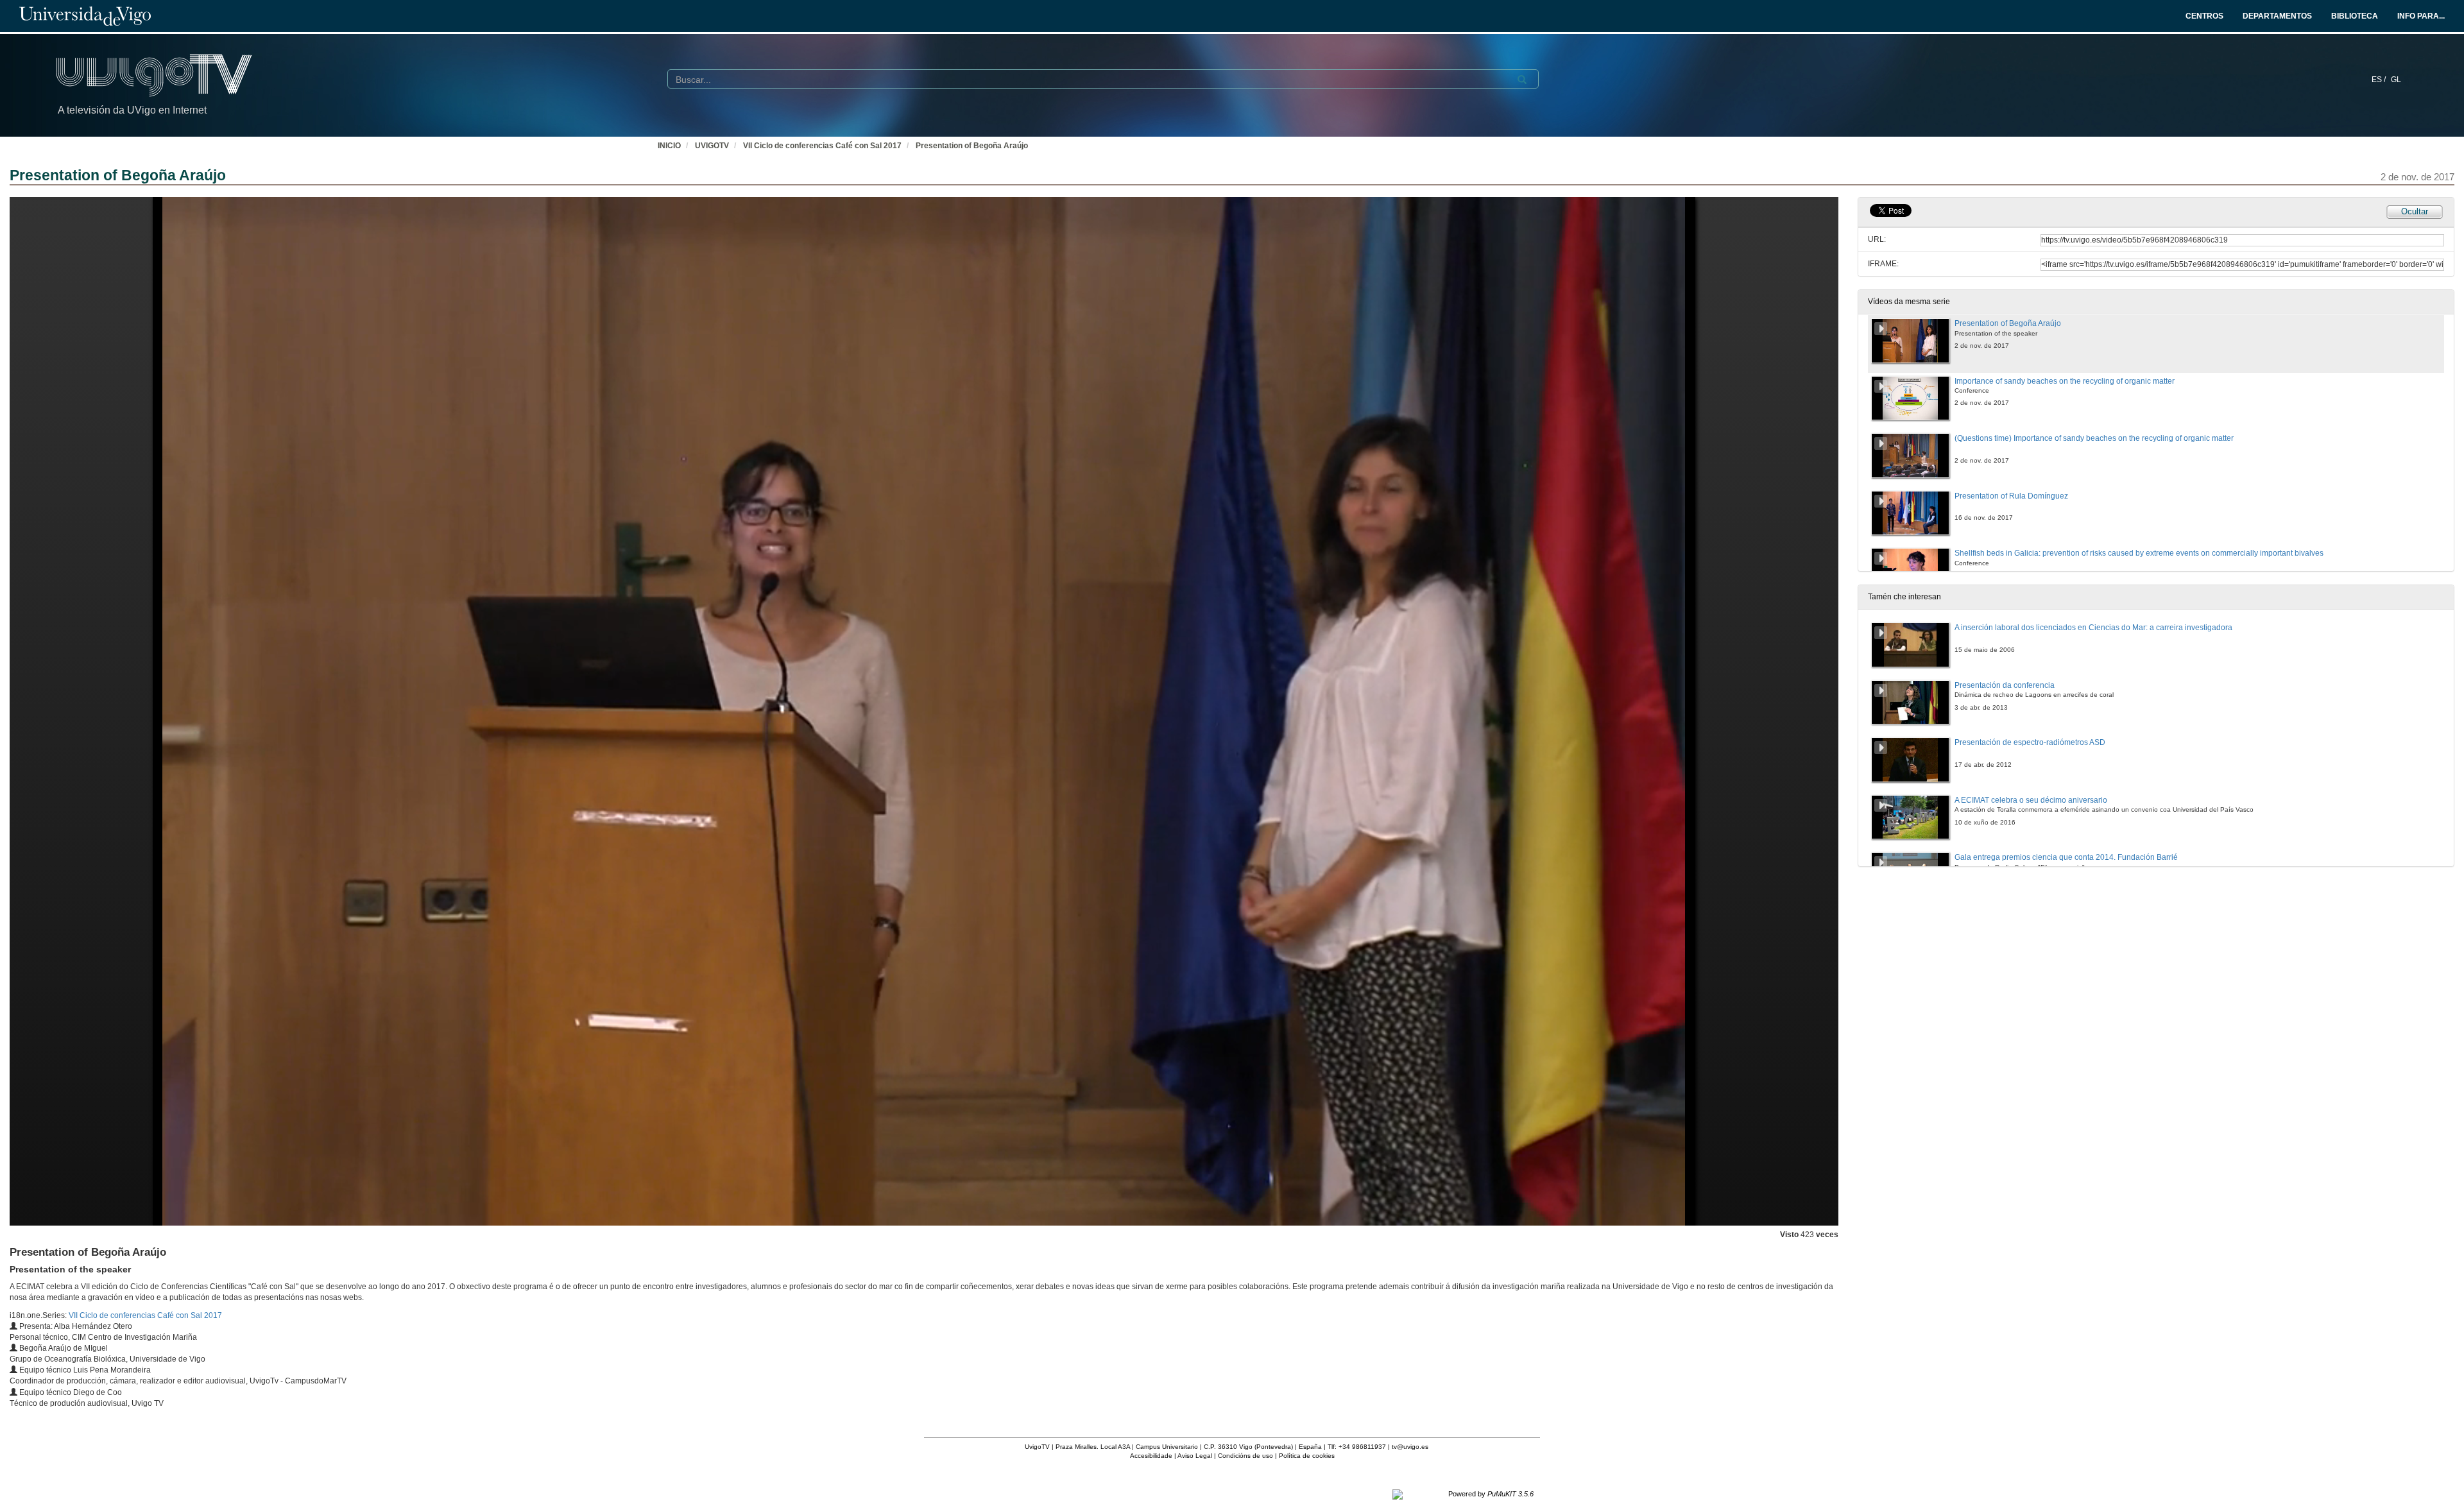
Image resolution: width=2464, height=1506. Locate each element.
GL (2396, 80)
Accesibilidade (1151, 1456)
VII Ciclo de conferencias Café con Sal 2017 (822, 146)
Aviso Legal (1195, 1456)
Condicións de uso (1245, 1456)
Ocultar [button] (2415, 211)
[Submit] (1522, 80)
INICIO (669, 146)
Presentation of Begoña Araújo (972, 146)
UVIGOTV (712, 146)
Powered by (1491, 1494)
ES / (2380, 80)
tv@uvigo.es (1410, 1447)
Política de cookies (1307, 1456)
